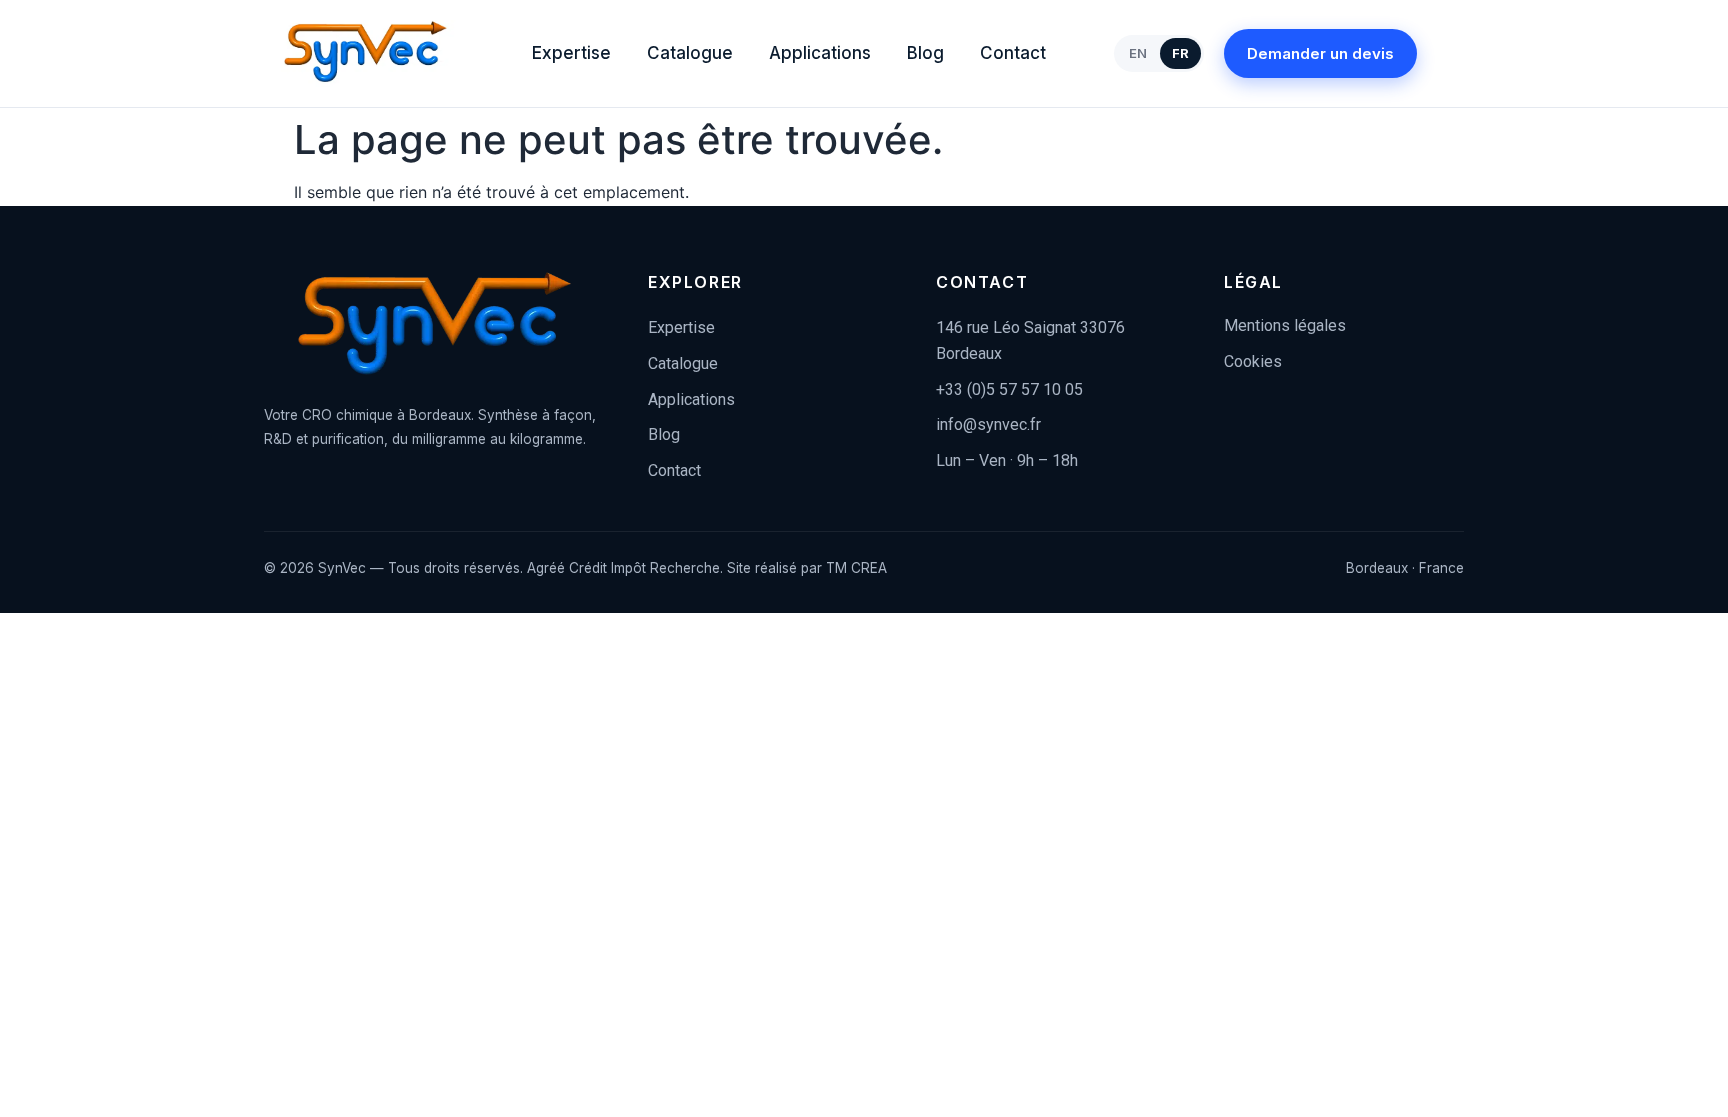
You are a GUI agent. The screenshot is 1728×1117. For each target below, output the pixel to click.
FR (1181, 53)
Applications (820, 53)
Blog (925, 53)
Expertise (571, 53)
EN (1138, 53)
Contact (1013, 53)
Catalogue (690, 53)
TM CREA (856, 568)
